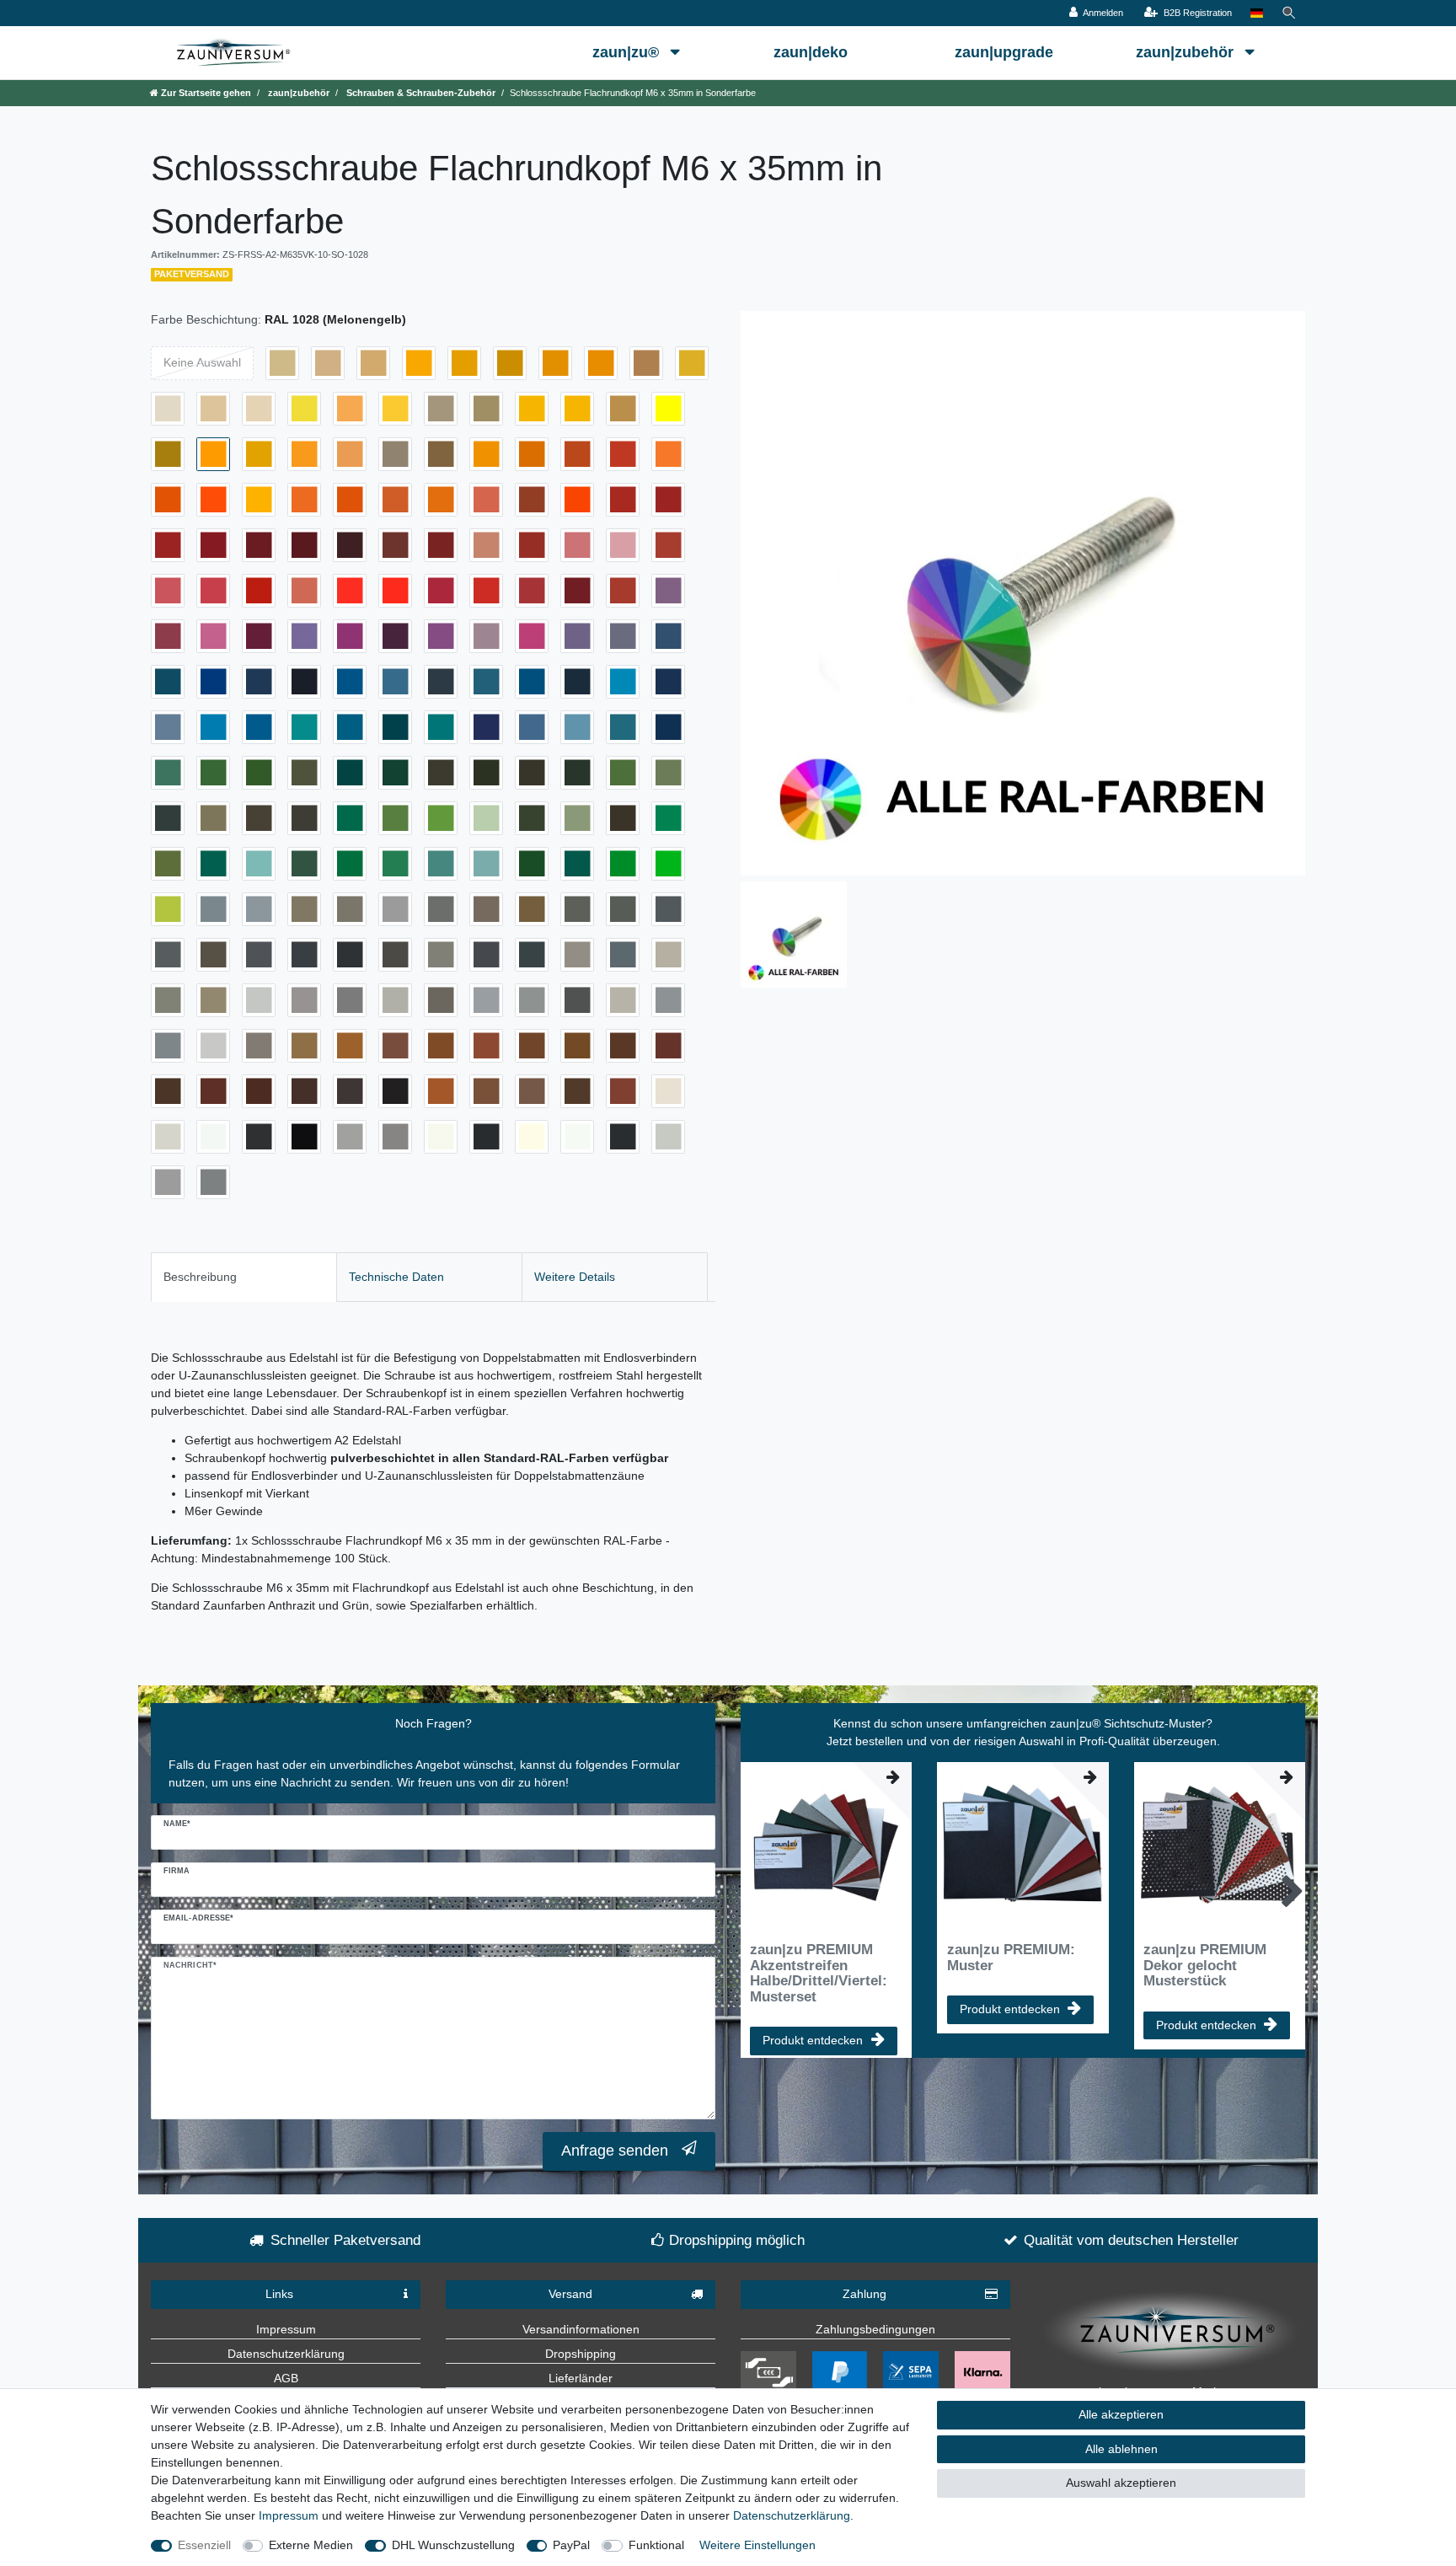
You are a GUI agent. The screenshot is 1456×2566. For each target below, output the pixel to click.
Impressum (286, 2329)
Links (279, 2294)
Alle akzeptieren (1121, 2414)
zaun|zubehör (1187, 52)
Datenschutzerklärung (286, 2354)
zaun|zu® (628, 52)
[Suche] (1289, 13)
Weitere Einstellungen (757, 2545)
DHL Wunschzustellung (453, 2545)
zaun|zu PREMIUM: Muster (1011, 1958)
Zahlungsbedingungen (875, 2329)
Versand (570, 2294)
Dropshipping (581, 2354)
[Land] (1257, 13)
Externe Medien (311, 2545)
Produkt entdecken (813, 2040)
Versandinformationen (581, 2329)
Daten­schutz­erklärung (792, 2515)
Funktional (656, 2545)
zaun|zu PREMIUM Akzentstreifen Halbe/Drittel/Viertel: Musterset (819, 1973)
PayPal (571, 2545)
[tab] (244, 1277)
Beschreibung (200, 1277)
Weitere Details (575, 1277)
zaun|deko (811, 52)
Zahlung (864, 2294)
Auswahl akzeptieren (1121, 2483)
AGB (286, 2378)
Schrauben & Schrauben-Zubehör (420, 93)
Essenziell (204, 2545)
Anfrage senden (615, 2151)
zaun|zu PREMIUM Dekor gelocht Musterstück (1205, 1966)
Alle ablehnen (1121, 2449)
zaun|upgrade (1004, 52)
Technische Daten (396, 1277)
